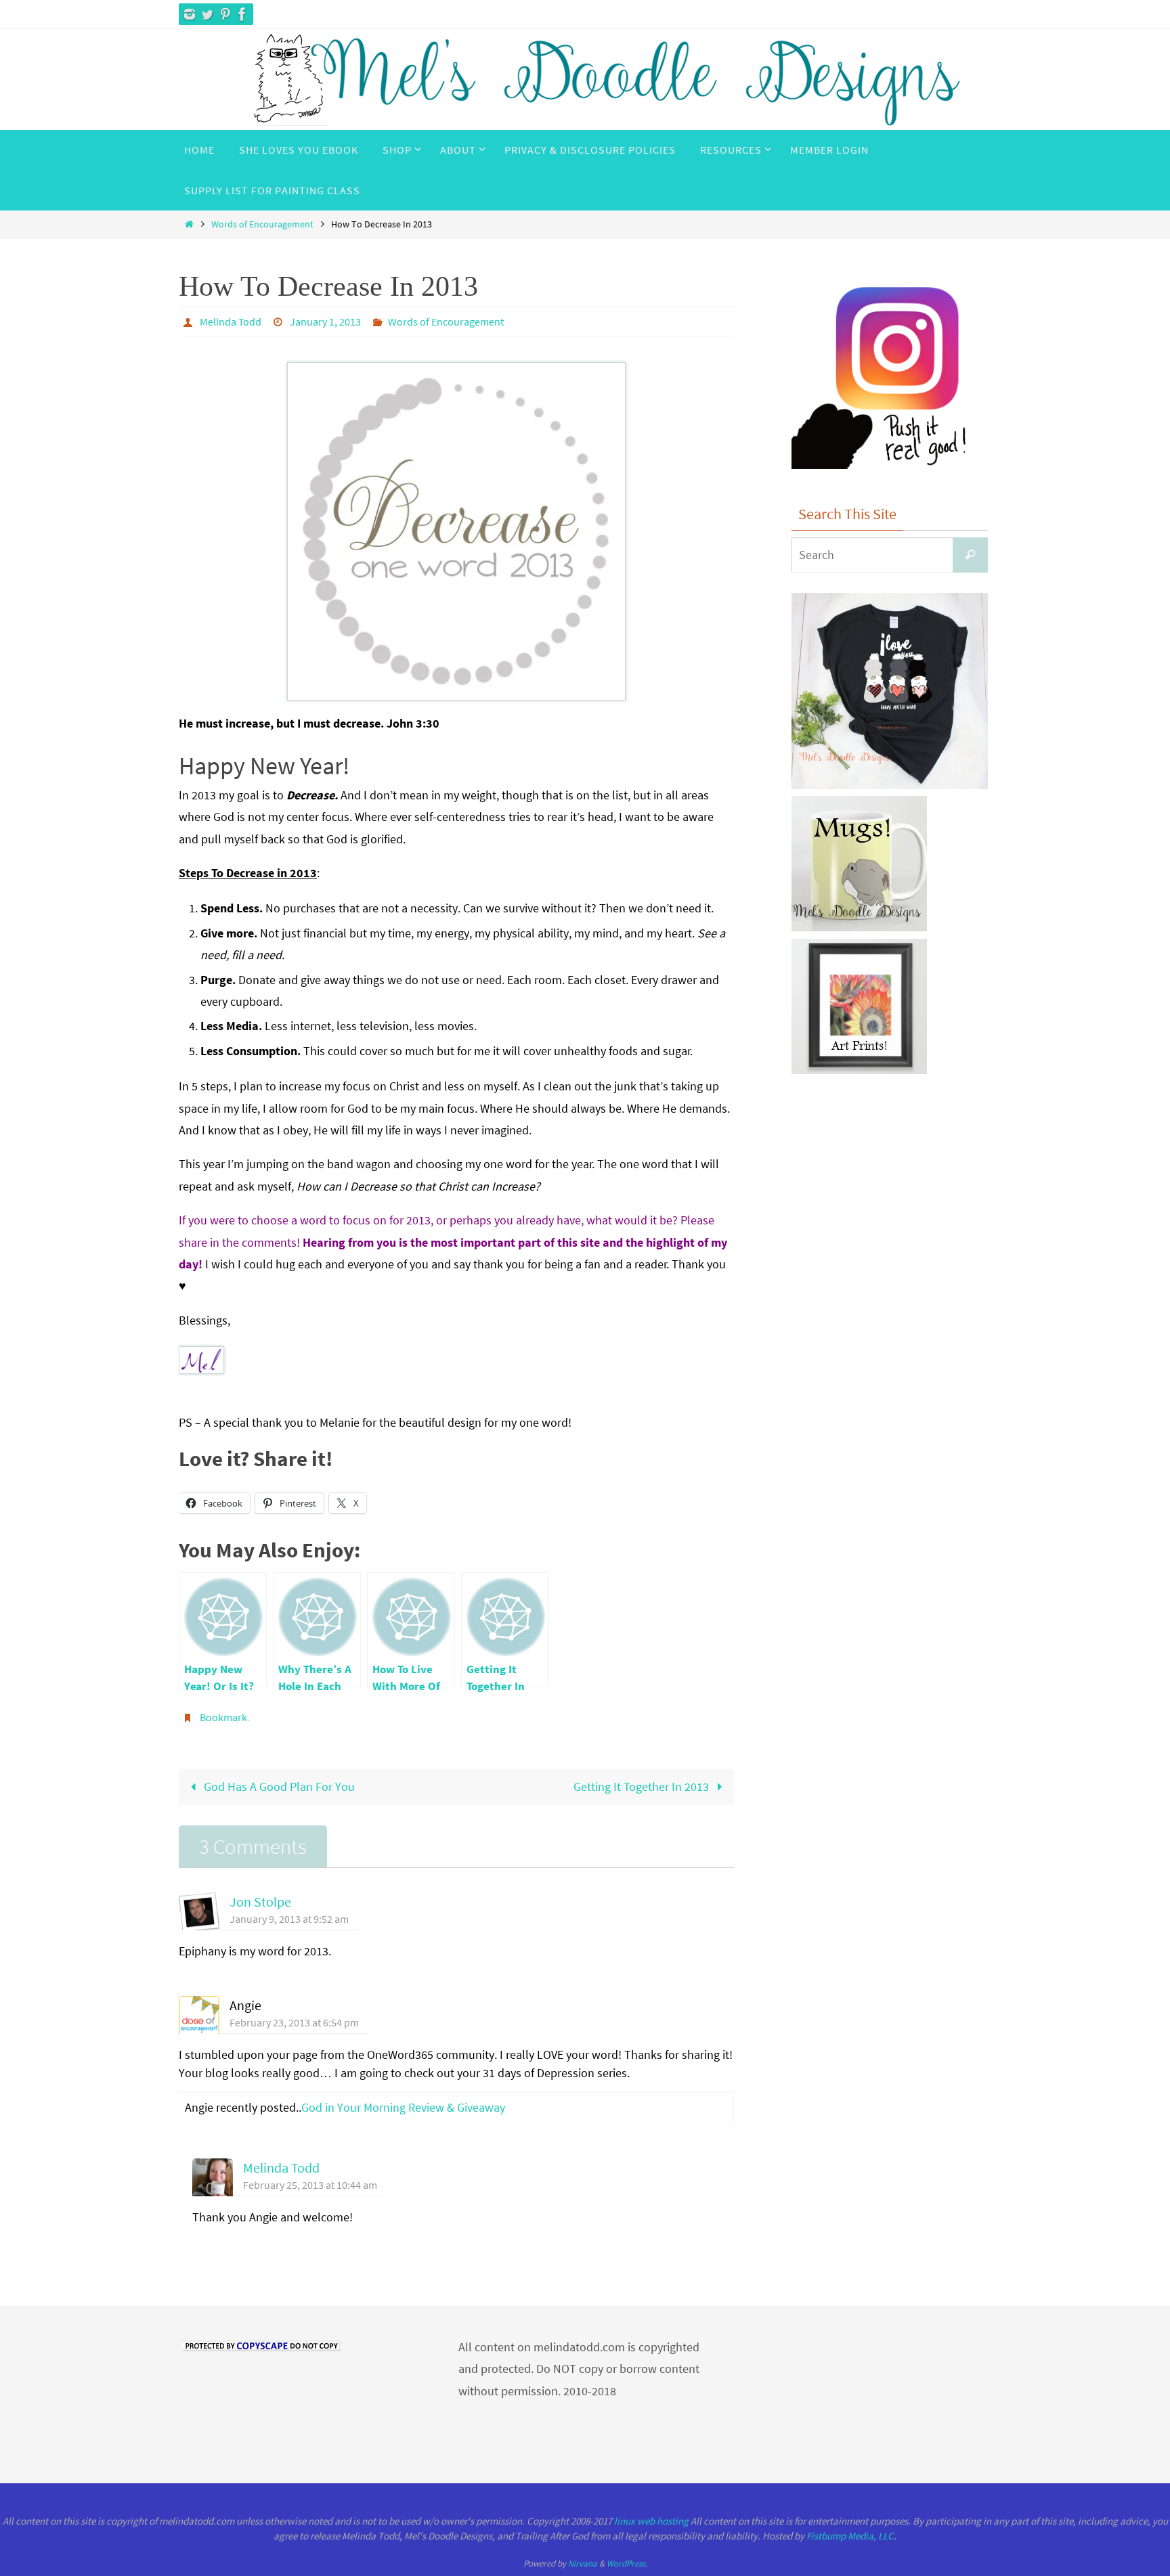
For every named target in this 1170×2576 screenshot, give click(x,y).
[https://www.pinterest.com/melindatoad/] (225, 14)
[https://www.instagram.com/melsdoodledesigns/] (190, 14)
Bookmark (223, 1717)
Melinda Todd (231, 321)
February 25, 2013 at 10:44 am (310, 2185)
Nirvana (583, 2563)
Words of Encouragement (262, 224)
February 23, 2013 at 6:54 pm (294, 2022)
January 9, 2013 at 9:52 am (289, 1919)
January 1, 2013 (325, 321)
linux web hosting (651, 2521)
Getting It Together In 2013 (643, 1786)
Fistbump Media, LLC (850, 2536)
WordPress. (627, 2563)
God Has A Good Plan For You (278, 1786)
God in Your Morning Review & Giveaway (403, 2107)
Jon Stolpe (260, 1902)
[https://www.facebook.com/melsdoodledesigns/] (242, 14)
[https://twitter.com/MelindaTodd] (207, 14)
